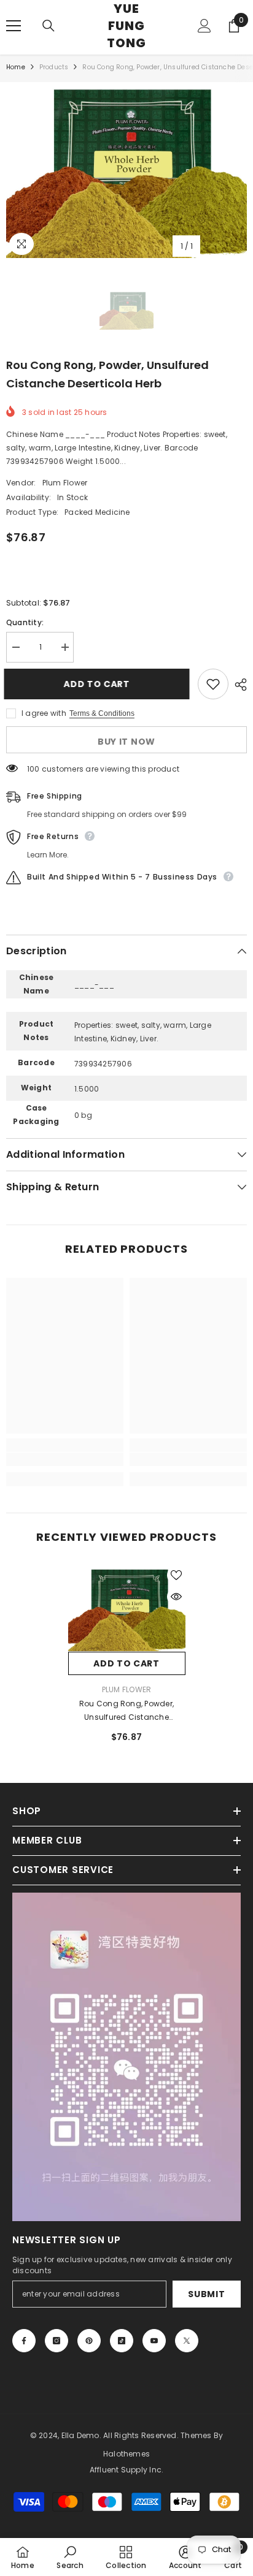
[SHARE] (238, 685)
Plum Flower (65, 483)
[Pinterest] (89, 2341)
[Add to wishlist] (213, 684)
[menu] (14, 26)
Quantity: (25, 622)
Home (16, 67)
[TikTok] (122, 2341)
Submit (206, 2294)
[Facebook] (24, 2341)
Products (54, 67)
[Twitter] (187, 2341)
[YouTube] (154, 2341)
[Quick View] (176, 1597)
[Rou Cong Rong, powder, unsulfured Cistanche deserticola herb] (127, 1609)
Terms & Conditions (102, 713)
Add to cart (99, 684)
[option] (126, 170)
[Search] (49, 26)
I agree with (44, 713)
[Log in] (204, 26)
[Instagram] (56, 2341)
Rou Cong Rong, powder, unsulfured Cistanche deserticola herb (126, 1711)
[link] (65, 1459)
